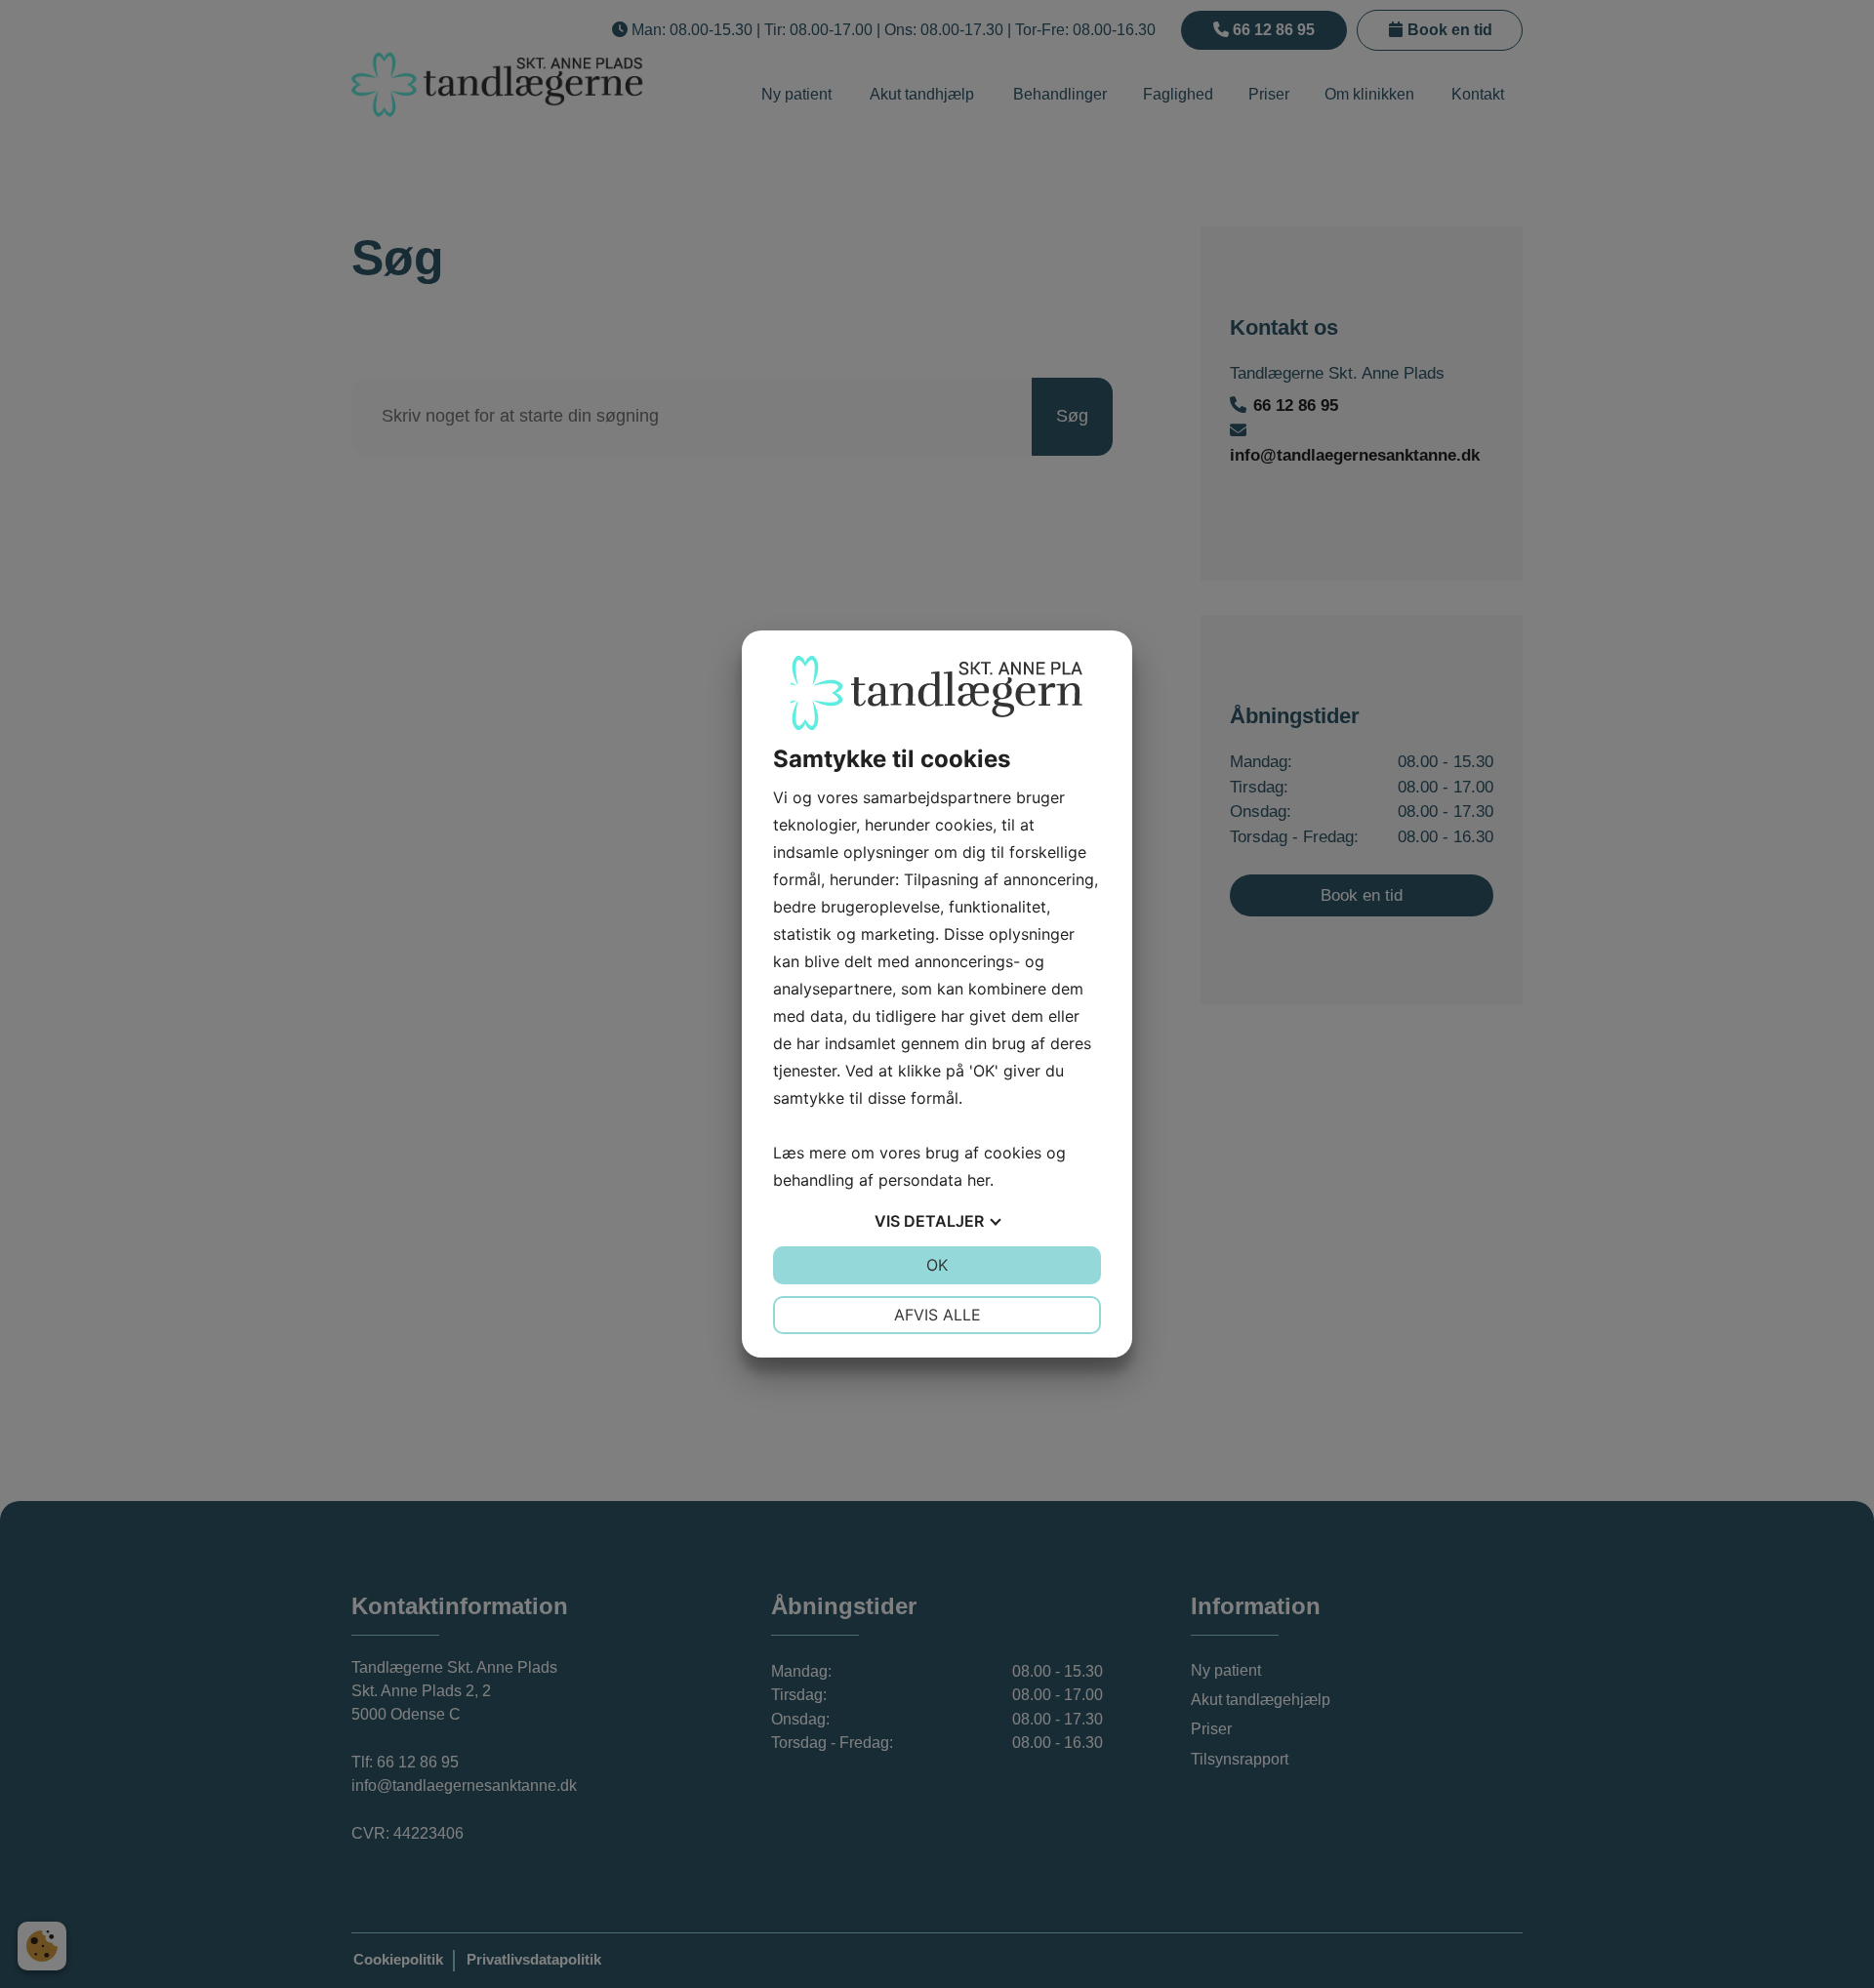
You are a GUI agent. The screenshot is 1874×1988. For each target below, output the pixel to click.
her (978, 1180)
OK (937, 1265)
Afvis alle (937, 1315)
